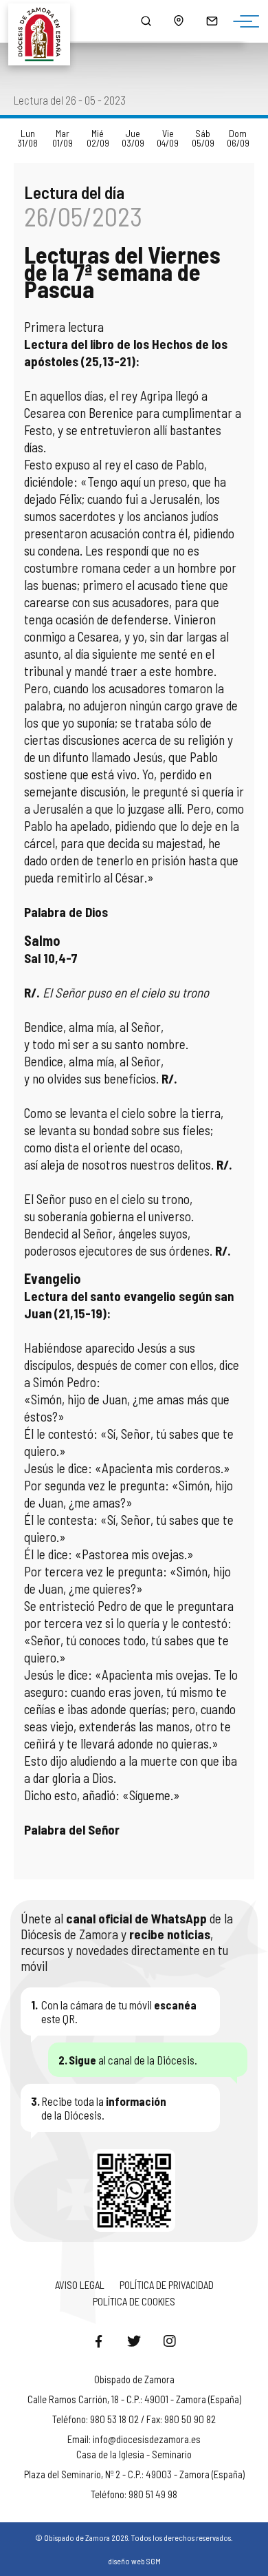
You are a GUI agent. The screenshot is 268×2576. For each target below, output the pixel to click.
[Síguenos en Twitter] (134, 2341)
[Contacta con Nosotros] (212, 21)
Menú (243, 22)
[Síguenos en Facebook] (98, 2341)
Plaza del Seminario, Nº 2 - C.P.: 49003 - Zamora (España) (134, 2474)
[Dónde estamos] (179, 21)
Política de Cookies (134, 2301)
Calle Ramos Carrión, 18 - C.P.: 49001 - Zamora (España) (134, 2399)
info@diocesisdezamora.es (147, 2439)
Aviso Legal (80, 2285)
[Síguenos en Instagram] (170, 2341)
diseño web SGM (134, 2561)
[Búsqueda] (146, 21)
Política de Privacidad (167, 2285)
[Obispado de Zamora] (45, 21)
